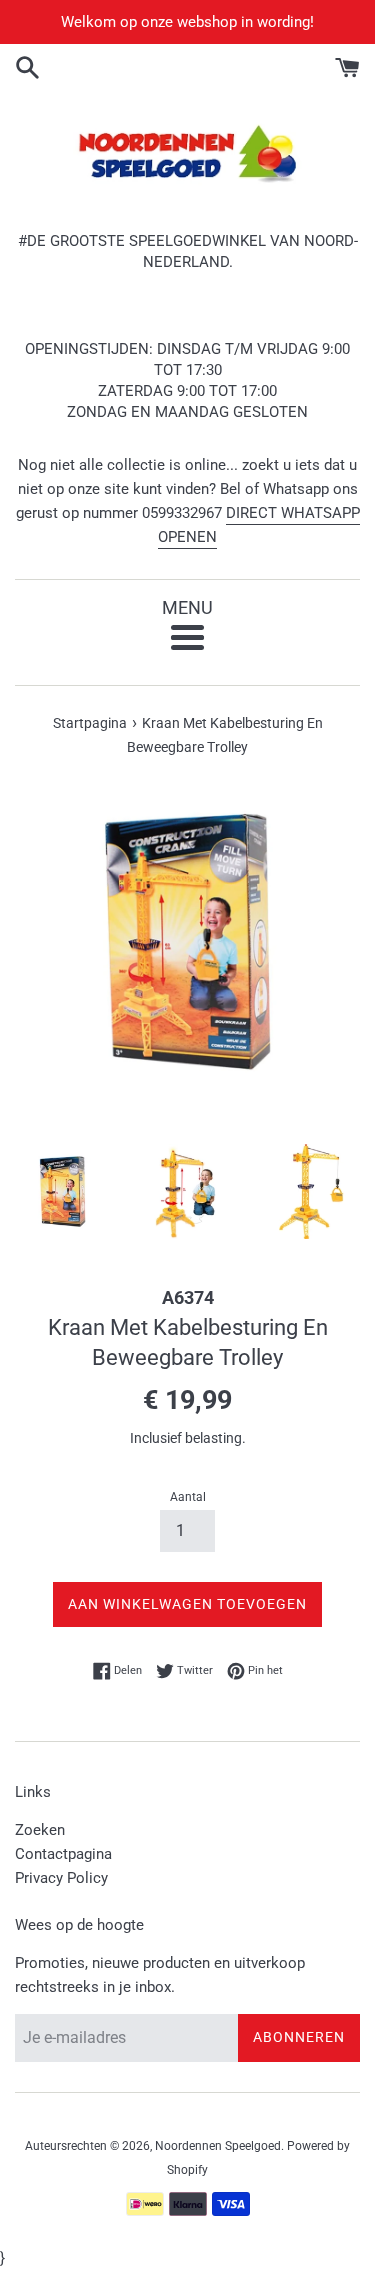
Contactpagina (63, 1854)
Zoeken (40, 1830)
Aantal (188, 1497)
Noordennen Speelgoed (218, 2146)
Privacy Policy (61, 1878)
